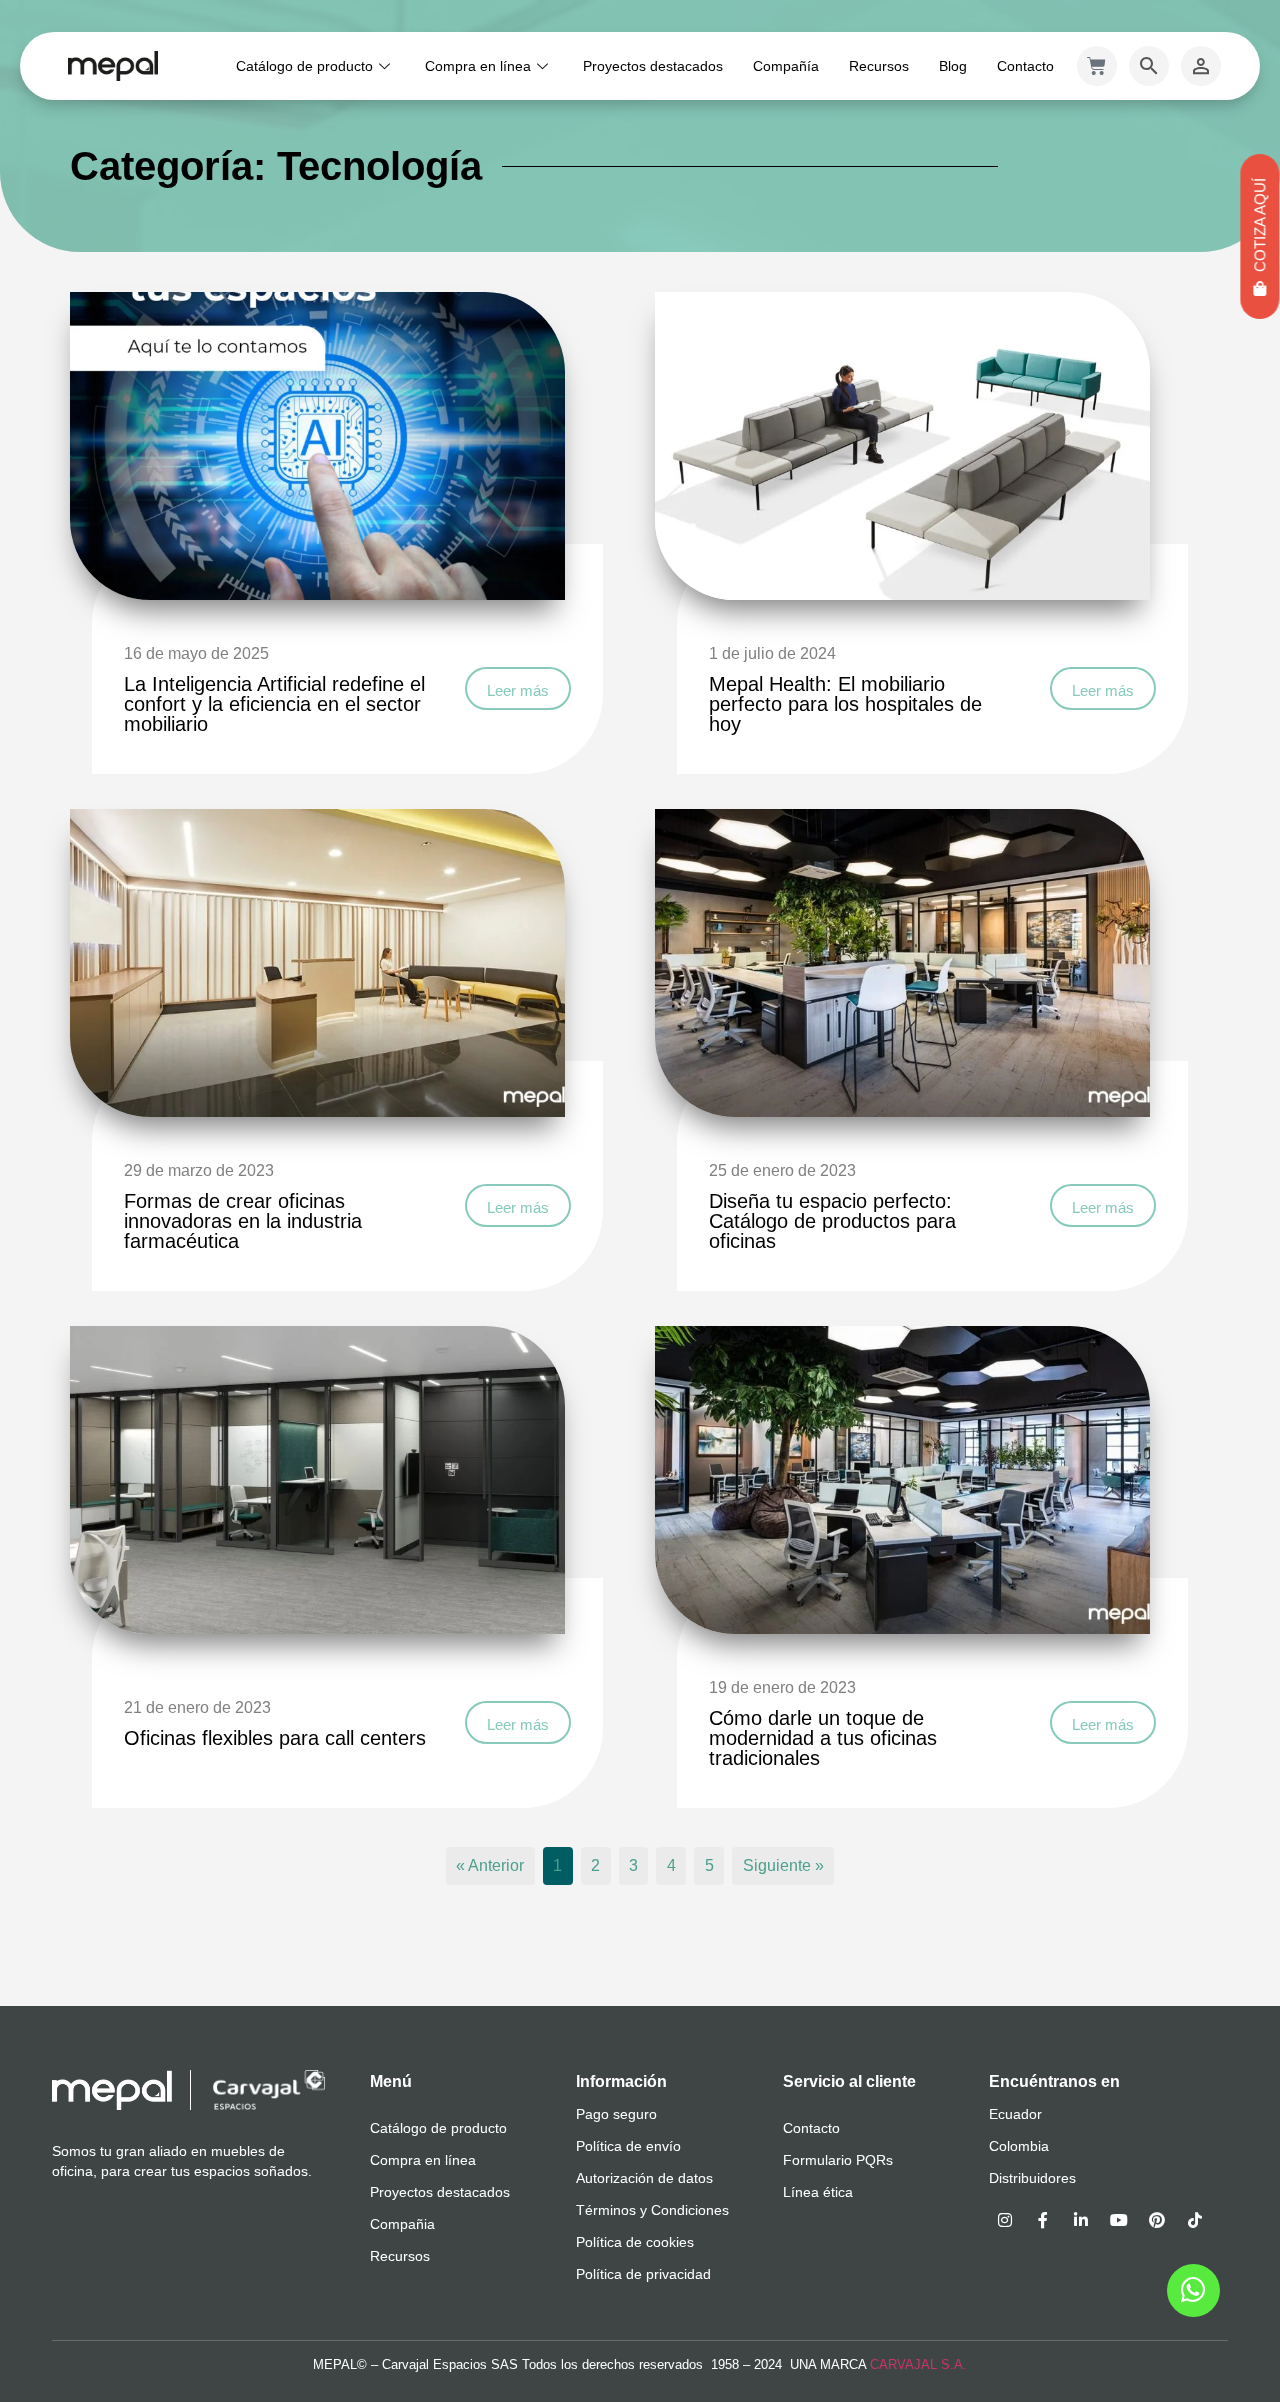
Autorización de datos (644, 2178)
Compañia (402, 2224)
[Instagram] (1005, 2220)
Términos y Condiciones (652, 2210)
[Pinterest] (1157, 2220)
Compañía (786, 66)
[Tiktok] (1195, 2220)
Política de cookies (635, 2242)
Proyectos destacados (653, 66)
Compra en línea (478, 66)
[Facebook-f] (1043, 2220)
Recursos (879, 66)
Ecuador (1015, 2114)
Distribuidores (1032, 2178)
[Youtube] (1119, 2220)
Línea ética (818, 2192)
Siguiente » (783, 1866)
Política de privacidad (643, 2274)
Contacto (1025, 66)
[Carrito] (1097, 66)
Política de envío (628, 2146)
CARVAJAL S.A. (918, 2364)
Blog (953, 66)
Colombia (1019, 2146)
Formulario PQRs (838, 2160)
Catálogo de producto (304, 66)
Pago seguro (616, 2114)
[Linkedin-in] (1081, 2220)
